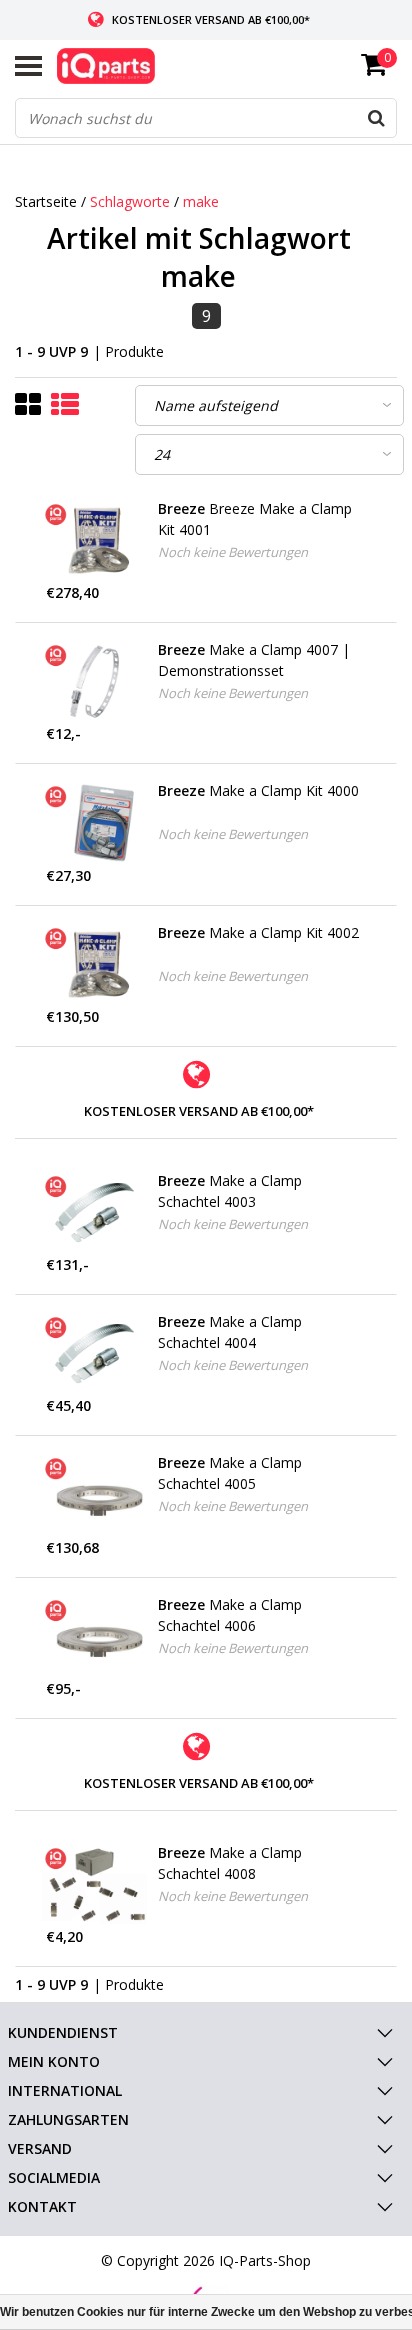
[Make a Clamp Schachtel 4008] (95, 1884)
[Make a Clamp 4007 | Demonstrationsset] (95, 681)
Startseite (46, 201)
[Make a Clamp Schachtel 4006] (95, 1636)
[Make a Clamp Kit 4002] (95, 964)
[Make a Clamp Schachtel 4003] (95, 1212)
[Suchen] (376, 118)
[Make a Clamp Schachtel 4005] (95, 1494)
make (201, 201)
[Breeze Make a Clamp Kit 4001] (95, 540)
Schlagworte (130, 201)
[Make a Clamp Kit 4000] (95, 822)
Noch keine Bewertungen (233, 552)
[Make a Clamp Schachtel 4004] (95, 1353)
